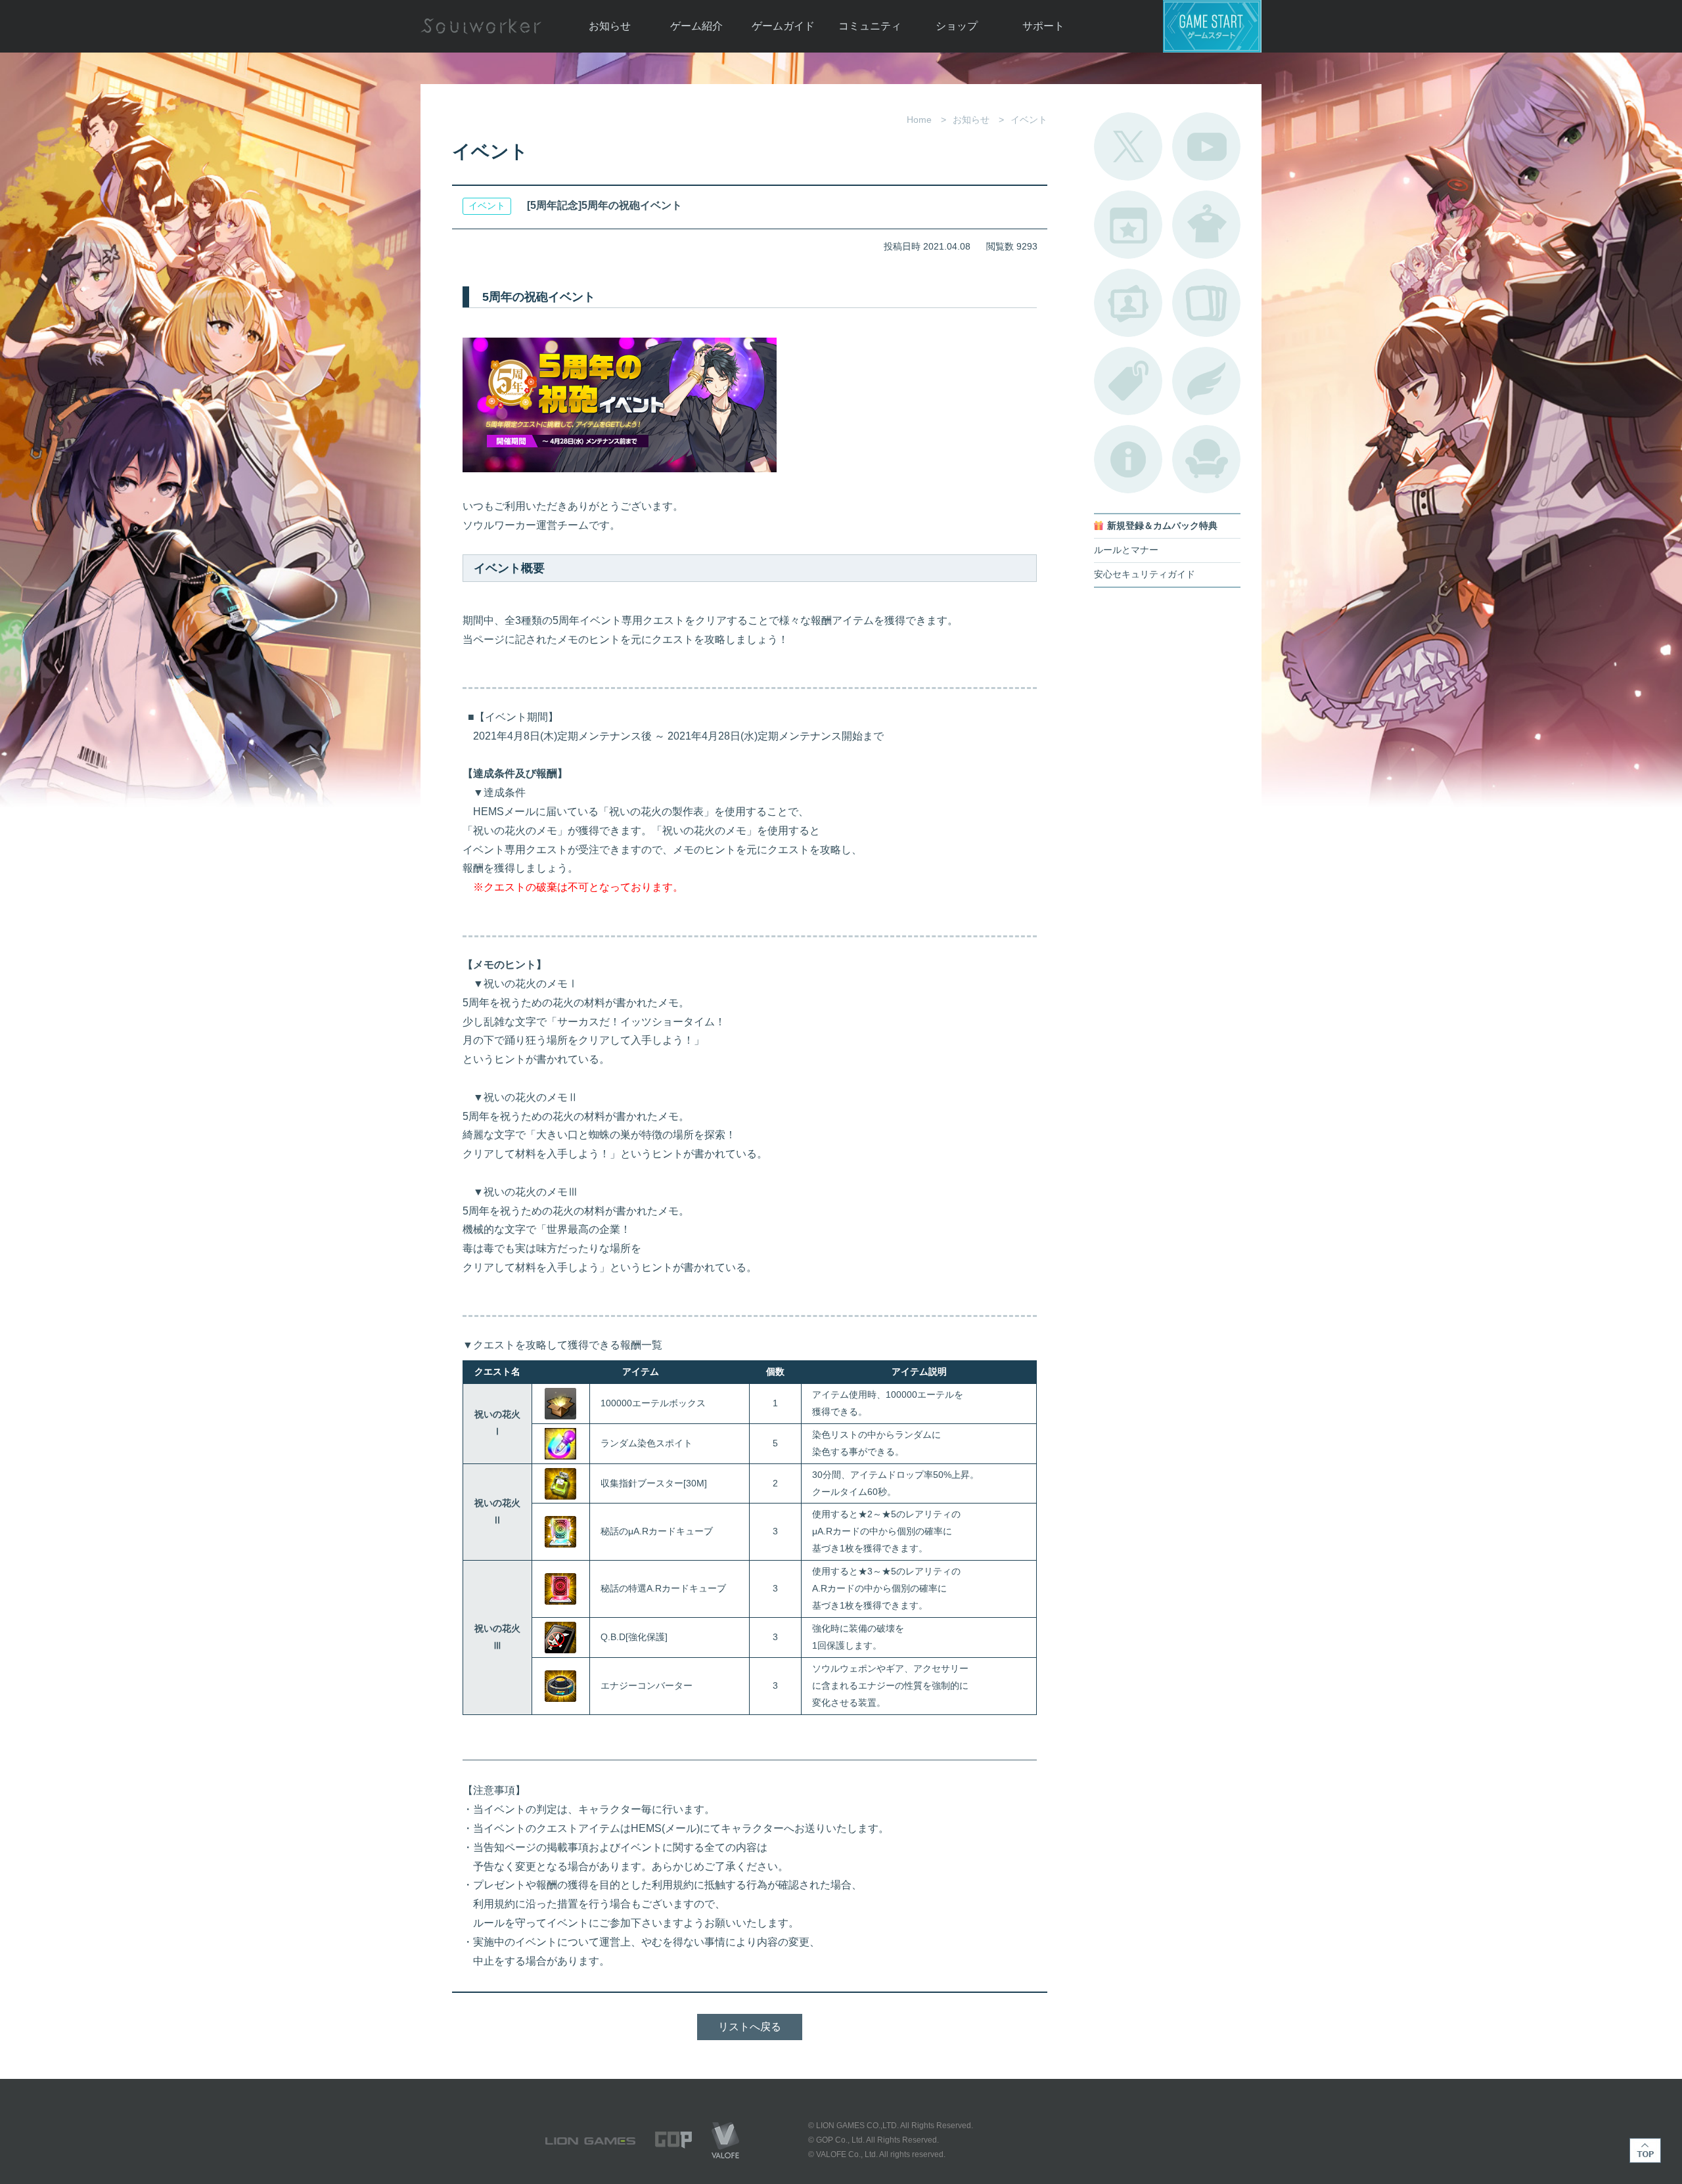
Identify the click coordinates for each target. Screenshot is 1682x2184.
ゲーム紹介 (696, 26)
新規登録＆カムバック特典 (1162, 526)
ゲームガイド (783, 26)
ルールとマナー (1126, 550)
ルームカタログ (1206, 459)
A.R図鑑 (1206, 303)
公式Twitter (1128, 146)
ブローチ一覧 (1206, 381)
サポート (1043, 26)
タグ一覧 (1128, 381)
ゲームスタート (1212, 26)
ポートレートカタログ (1128, 303)
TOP (1645, 2151)
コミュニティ (870, 26)
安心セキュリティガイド (1145, 574)
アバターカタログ (1206, 225)
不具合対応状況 (1128, 459)
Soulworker (481, 26)
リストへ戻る (750, 2027)
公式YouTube (1206, 146)
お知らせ (610, 26)
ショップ (957, 26)
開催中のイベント (1128, 225)
